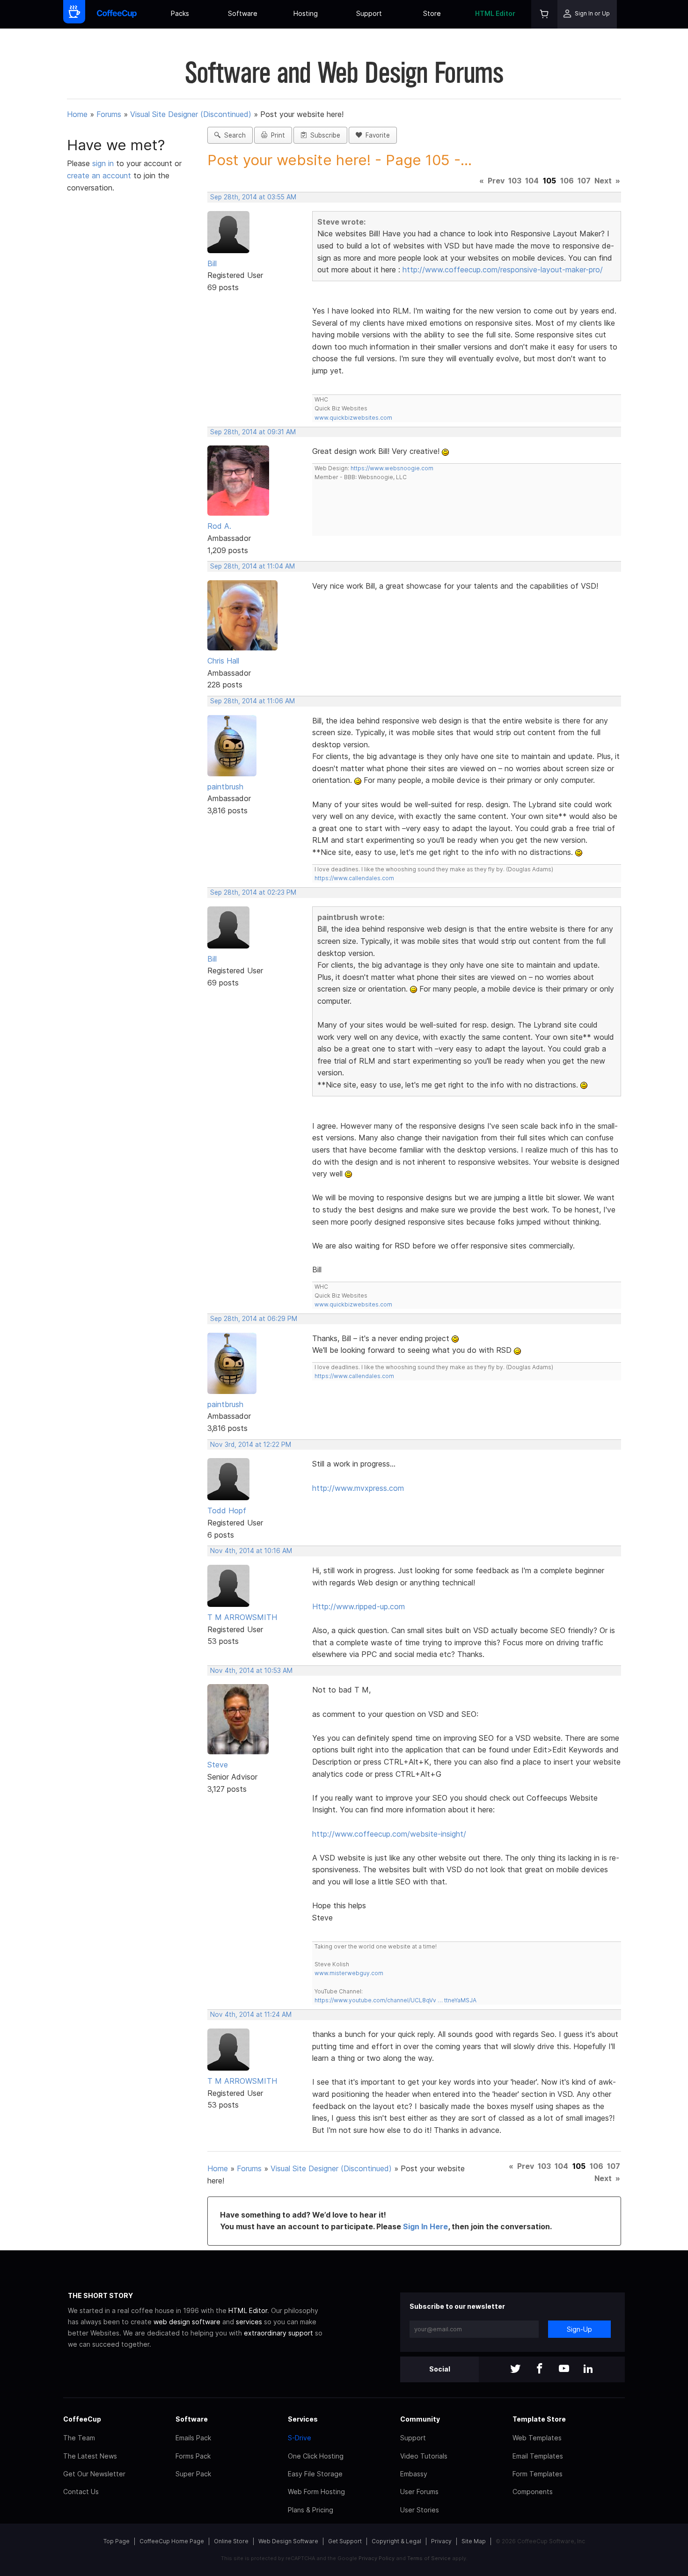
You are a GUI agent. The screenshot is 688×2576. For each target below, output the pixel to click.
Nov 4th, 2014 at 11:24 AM (251, 2014)
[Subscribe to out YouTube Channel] (564, 2369)
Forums (109, 114)
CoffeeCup (82, 2419)
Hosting (306, 13)
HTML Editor (495, 13)
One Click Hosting (316, 2456)
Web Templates (537, 2438)
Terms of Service (429, 2558)
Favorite (376, 135)
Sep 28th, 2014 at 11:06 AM (253, 701)
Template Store (539, 2419)
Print (276, 135)
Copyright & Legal (396, 2541)
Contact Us (81, 2492)
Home (77, 114)
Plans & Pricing (311, 2510)
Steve (218, 1765)
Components (533, 2492)
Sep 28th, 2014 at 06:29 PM (254, 1319)
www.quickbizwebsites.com (353, 418)
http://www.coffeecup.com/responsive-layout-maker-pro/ (503, 270)
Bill (212, 263)
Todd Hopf (227, 1511)
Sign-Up (579, 2329)
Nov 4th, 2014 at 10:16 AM (251, 1551)
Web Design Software (288, 2541)
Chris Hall (223, 661)
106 (567, 181)
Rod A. (219, 526)
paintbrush (225, 787)
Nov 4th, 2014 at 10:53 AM (251, 1671)
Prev (496, 181)
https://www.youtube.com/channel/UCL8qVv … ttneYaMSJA (395, 2000)
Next (603, 181)
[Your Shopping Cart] (544, 14)
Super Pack (193, 2474)
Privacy (441, 2541)
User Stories (420, 2510)
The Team (79, 2438)
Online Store (231, 2541)
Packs (180, 13)
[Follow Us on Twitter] (515, 2369)
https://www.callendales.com (354, 878)
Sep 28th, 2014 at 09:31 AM (253, 432)
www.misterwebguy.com (349, 1973)
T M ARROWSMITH (242, 1617)
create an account (99, 175)
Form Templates (538, 2474)
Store (432, 13)
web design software (187, 2322)
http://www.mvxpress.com (358, 1488)
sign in (104, 163)
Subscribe (323, 135)
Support (369, 13)
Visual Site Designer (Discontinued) (191, 114)
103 (515, 181)
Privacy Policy (377, 2558)
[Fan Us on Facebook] (540, 2369)
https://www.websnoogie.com (392, 468)
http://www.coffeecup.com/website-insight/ (389, 1834)
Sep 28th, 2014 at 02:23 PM (253, 892)
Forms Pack (193, 2456)
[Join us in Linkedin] (588, 2369)
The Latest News (90, 2456)
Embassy (414, 2474)
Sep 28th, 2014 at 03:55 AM (253, 197)
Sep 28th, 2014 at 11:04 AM (253, 566)
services (249, 2322)
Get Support (345, 2541)
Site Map (474, 2541)
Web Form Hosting (316, 2492)
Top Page (117, 2541)
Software (243, 13)
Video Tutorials (424, 2456)
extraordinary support (278, 2333)
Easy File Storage (315, 2474)
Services (303, 2419)
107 (584, 181)
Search (233, 135)
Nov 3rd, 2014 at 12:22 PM (251, 1445)
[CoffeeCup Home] (117, 14)
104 (532, 181)
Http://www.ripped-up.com (359, 1606)
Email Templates (538, 2456)
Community (420, 2419)
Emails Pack (193, 2438)
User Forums (419, 2492)
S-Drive (300, 2438)
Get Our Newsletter (94, 2474)
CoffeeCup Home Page (172, 2541)
